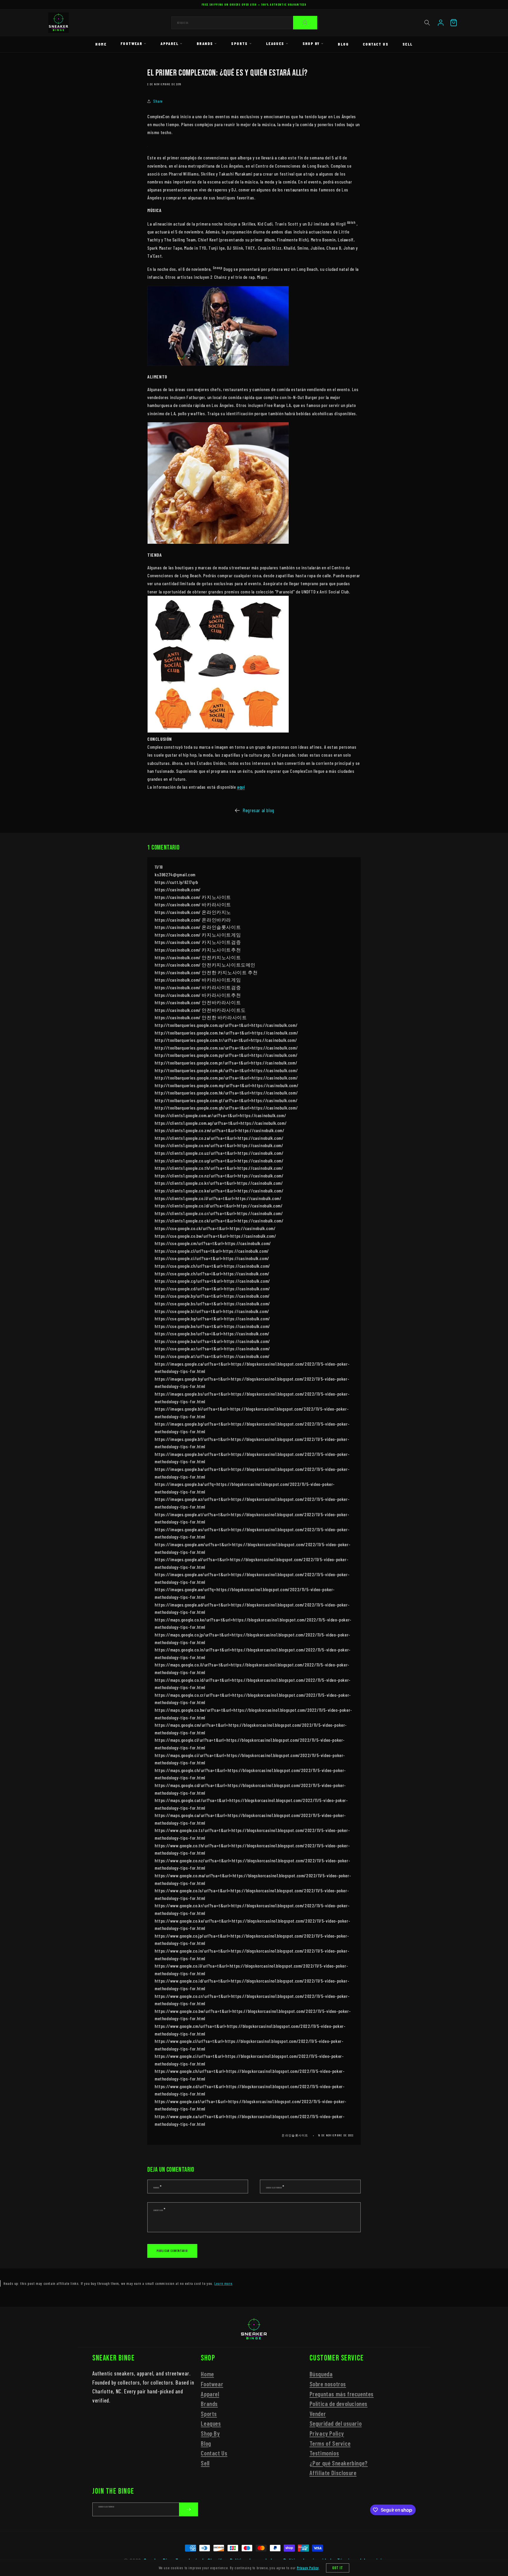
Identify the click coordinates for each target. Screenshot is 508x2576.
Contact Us (376, 44)
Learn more (223, 2283)
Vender (318, 2414)
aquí (241, 787)
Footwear (131, 43)
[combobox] (245, 23)
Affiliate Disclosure (333, 2473)
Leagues (275, 43)
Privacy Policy (327, 2433)
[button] (427, 23)
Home (101, 44)
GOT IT (338, 2568)
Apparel (169, 43)
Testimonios (324, 2453)
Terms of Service (330, 2443)
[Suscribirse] (188, 2509)
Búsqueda (321, 2374)
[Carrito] (454, 23)
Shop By (311, 43)
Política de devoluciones (339, 2404)
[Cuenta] (441, 23)
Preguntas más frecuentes (342, 2394)
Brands (205, 43)
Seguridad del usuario (336, 2424)
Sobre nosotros (328, 2384)
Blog (343, 44)
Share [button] (158, 101)
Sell (408, 44)
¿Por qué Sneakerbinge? (339, 2463)
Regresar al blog (258, 810)
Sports (239, 43)
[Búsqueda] (305, 23)
